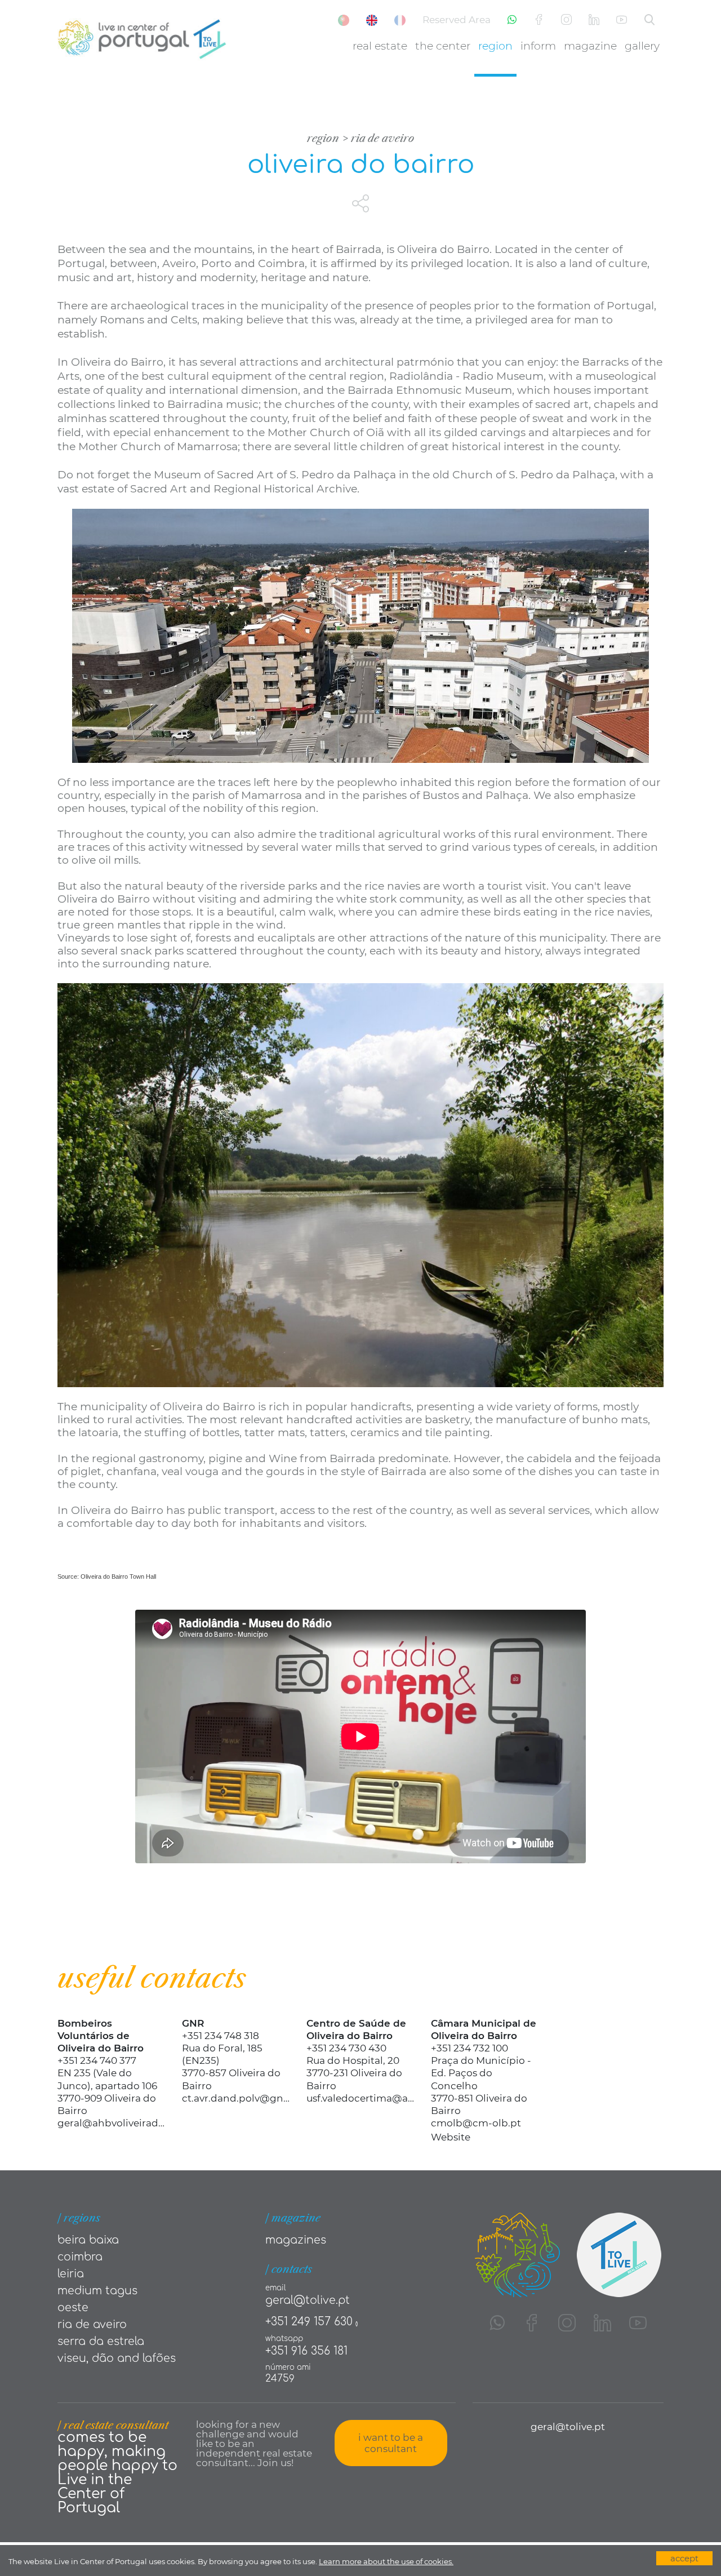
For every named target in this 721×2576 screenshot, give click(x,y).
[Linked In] (594, 20)
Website (451, 2137)
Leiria (71, 2274)
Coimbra (80, 2257)
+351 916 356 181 (306, 2351)
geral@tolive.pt (308, 2300)
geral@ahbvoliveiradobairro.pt (111, 2123)
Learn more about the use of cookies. (386, 2561)
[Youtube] (622, 20)
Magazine (590, 46)
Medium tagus (97, 2291)
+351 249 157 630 (309, 2322)
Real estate (380, 46)
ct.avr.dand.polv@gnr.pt (236, 2098)
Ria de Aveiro (383, 138)
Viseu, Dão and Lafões (117, 2358)
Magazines (296, 2240)
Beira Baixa (88, 2240)
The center (443, 46)
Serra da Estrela (101, 2341)
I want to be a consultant (391, 2443)
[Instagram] (566, 20)
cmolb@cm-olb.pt (476, 2123)
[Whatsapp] (512, 20)
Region (495, 46)
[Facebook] (539, 20)
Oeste (73, 2308)
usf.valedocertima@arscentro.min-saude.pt (360, 2098)
